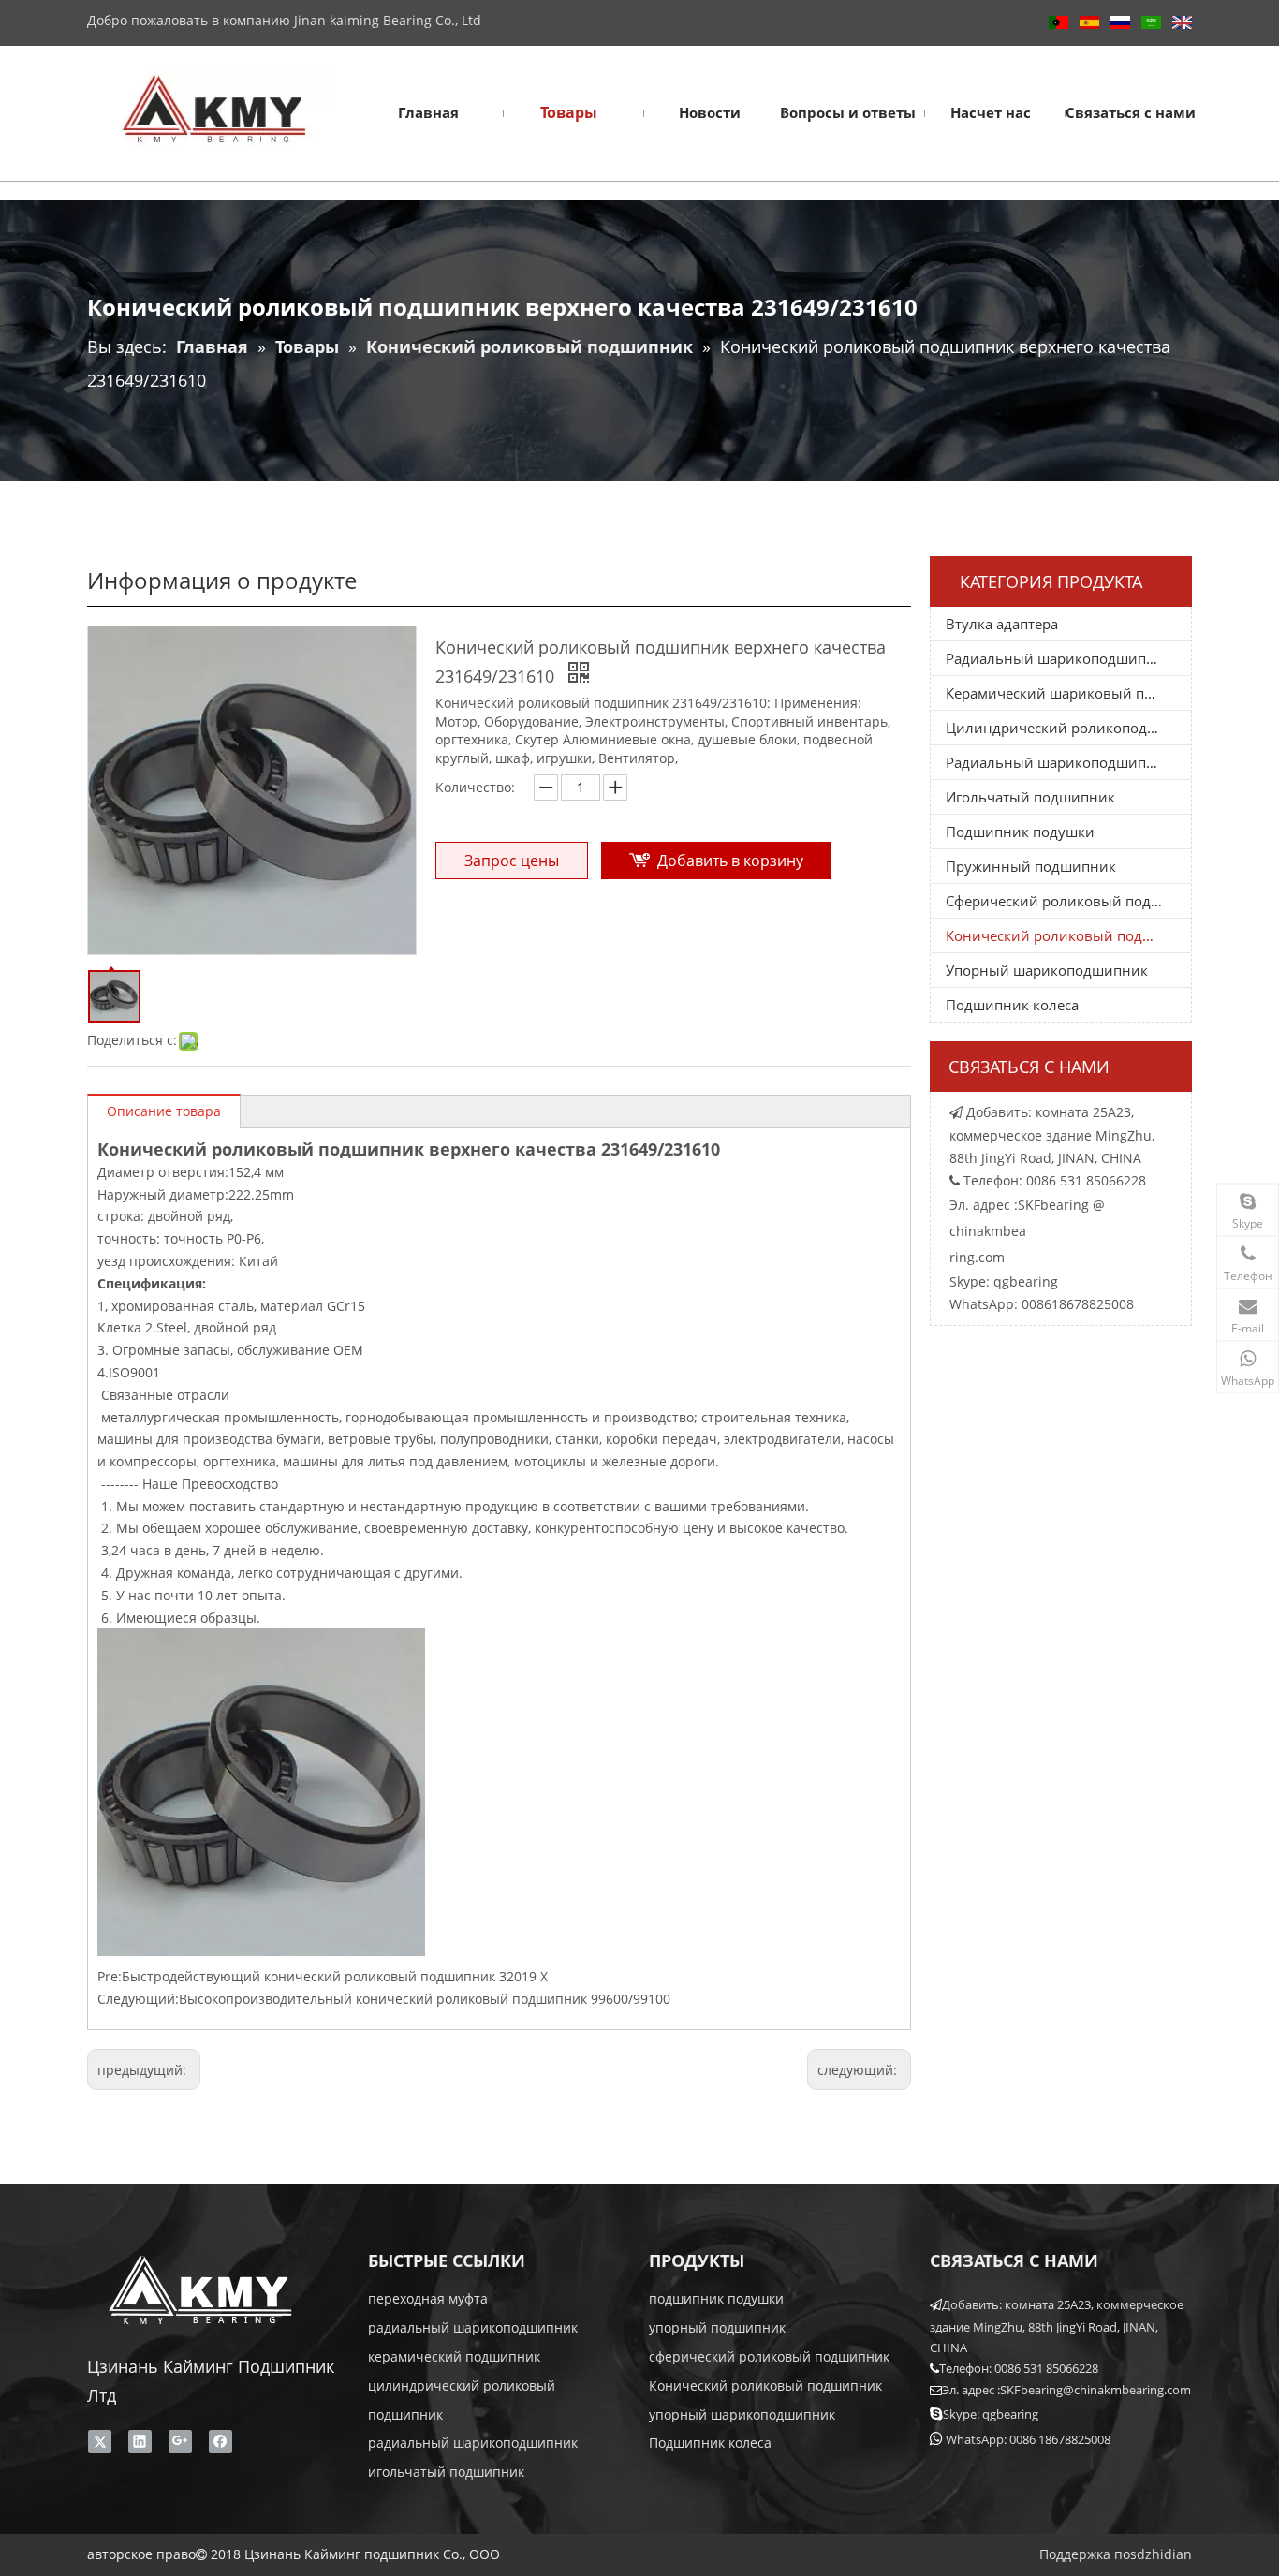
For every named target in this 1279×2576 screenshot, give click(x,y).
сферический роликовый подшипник (769, 2356)
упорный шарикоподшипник (742, 2414)
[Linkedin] (140, 2441)
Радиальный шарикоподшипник (1059, 658)
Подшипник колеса (1012, 1005)
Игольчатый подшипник (1030, 797)
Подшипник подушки (1020, 832)
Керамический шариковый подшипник (1068, 693)
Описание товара (164, 1111)
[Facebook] (221, 2441)
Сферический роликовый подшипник (1068, 901)
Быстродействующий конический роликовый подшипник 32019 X (335, 1976)
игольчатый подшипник (446, 2472)
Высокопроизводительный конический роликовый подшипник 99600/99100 (425, 1999)
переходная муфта (428, 2298)
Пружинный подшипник (1031, 866)
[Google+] (180, 2441)
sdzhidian (1161, 2554)
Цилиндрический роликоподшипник (1068, 728)
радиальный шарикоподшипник (473, 2327)
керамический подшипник (454, 2356)
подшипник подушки (716, 2298)
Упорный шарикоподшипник (1047, 970)
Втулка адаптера (1002, 624)
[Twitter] (100, 2441)
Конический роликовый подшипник (1068, 935)
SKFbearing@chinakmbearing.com (1095, 2390)
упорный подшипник (717, 2327)
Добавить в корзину (730, 861)
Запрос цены (512, 861)
